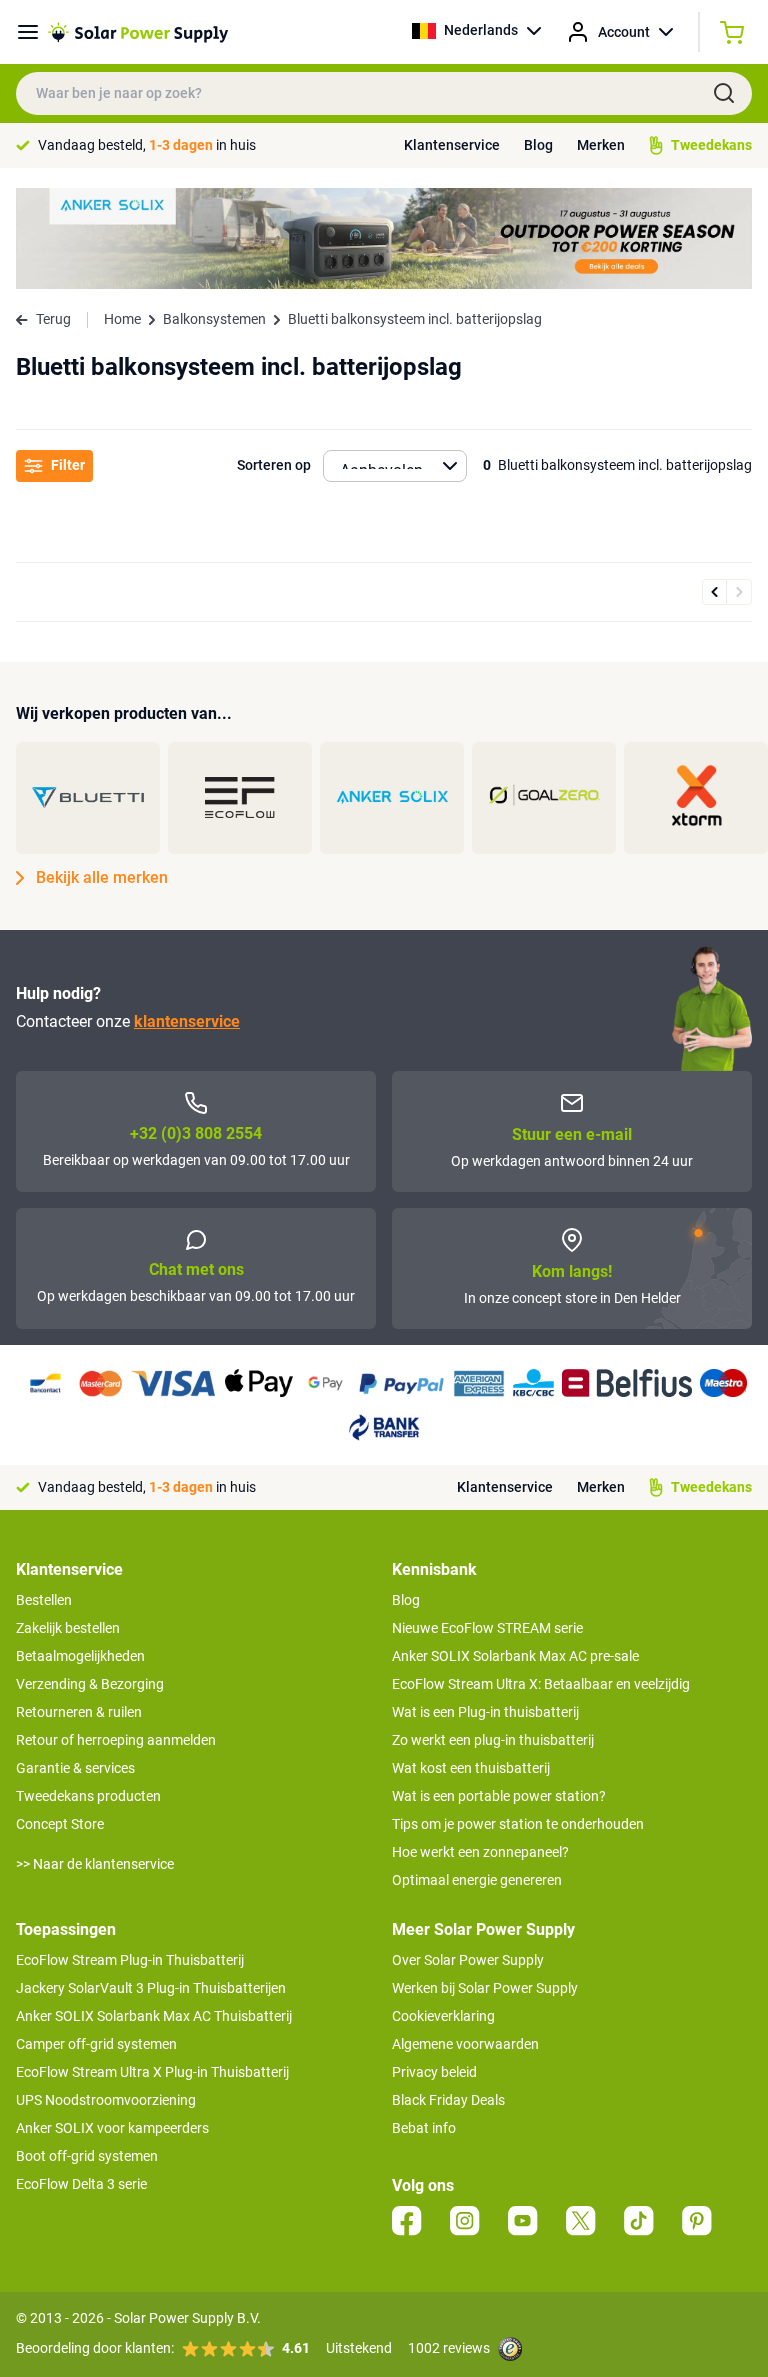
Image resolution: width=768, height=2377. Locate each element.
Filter (68, 465)
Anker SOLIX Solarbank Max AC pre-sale (515, 1656)
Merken (601, 145)
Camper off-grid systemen (96, 2044)
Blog (538, 145)
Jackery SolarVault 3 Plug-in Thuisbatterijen (151, 1988)
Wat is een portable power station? (499, 1796)
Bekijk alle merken (102, 877)
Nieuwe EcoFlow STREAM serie (487, 1628)
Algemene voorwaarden (465, 2044)
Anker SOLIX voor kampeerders (112, 2128)
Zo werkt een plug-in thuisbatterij (493, 1740)
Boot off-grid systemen (87, 2156)
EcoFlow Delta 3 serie (81, 2184)
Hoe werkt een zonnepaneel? (480, 1852)
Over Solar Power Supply (468, 1960)
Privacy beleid (434, 2072)
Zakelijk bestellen (68, 1628)
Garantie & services (75, 1768)
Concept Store (60, 1824)
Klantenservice (452, 145)
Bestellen (44, 1600)
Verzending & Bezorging (90, 1684)
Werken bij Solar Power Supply (485, 1988)
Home (122, 319)
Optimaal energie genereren (477, 1880)
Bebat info (424, 2128)
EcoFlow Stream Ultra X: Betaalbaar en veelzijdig (541, 1684)
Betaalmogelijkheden (80, 1656)
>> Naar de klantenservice (95, 1864)
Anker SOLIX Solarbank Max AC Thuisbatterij (154, 2016)
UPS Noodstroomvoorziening (106, 2100)
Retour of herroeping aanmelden (116, 1740)
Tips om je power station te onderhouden (518, 1824)
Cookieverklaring (443, 2016)
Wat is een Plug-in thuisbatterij (485, 1712)
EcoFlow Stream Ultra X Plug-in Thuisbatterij (152, 2072)
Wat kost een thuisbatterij (471, 1768)
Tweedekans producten (88, 1796)
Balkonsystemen (214, 319)
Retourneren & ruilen (79, 1712)
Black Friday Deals (448, 2100)
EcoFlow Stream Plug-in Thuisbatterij (130, 1960)
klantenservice (187, 1021)
